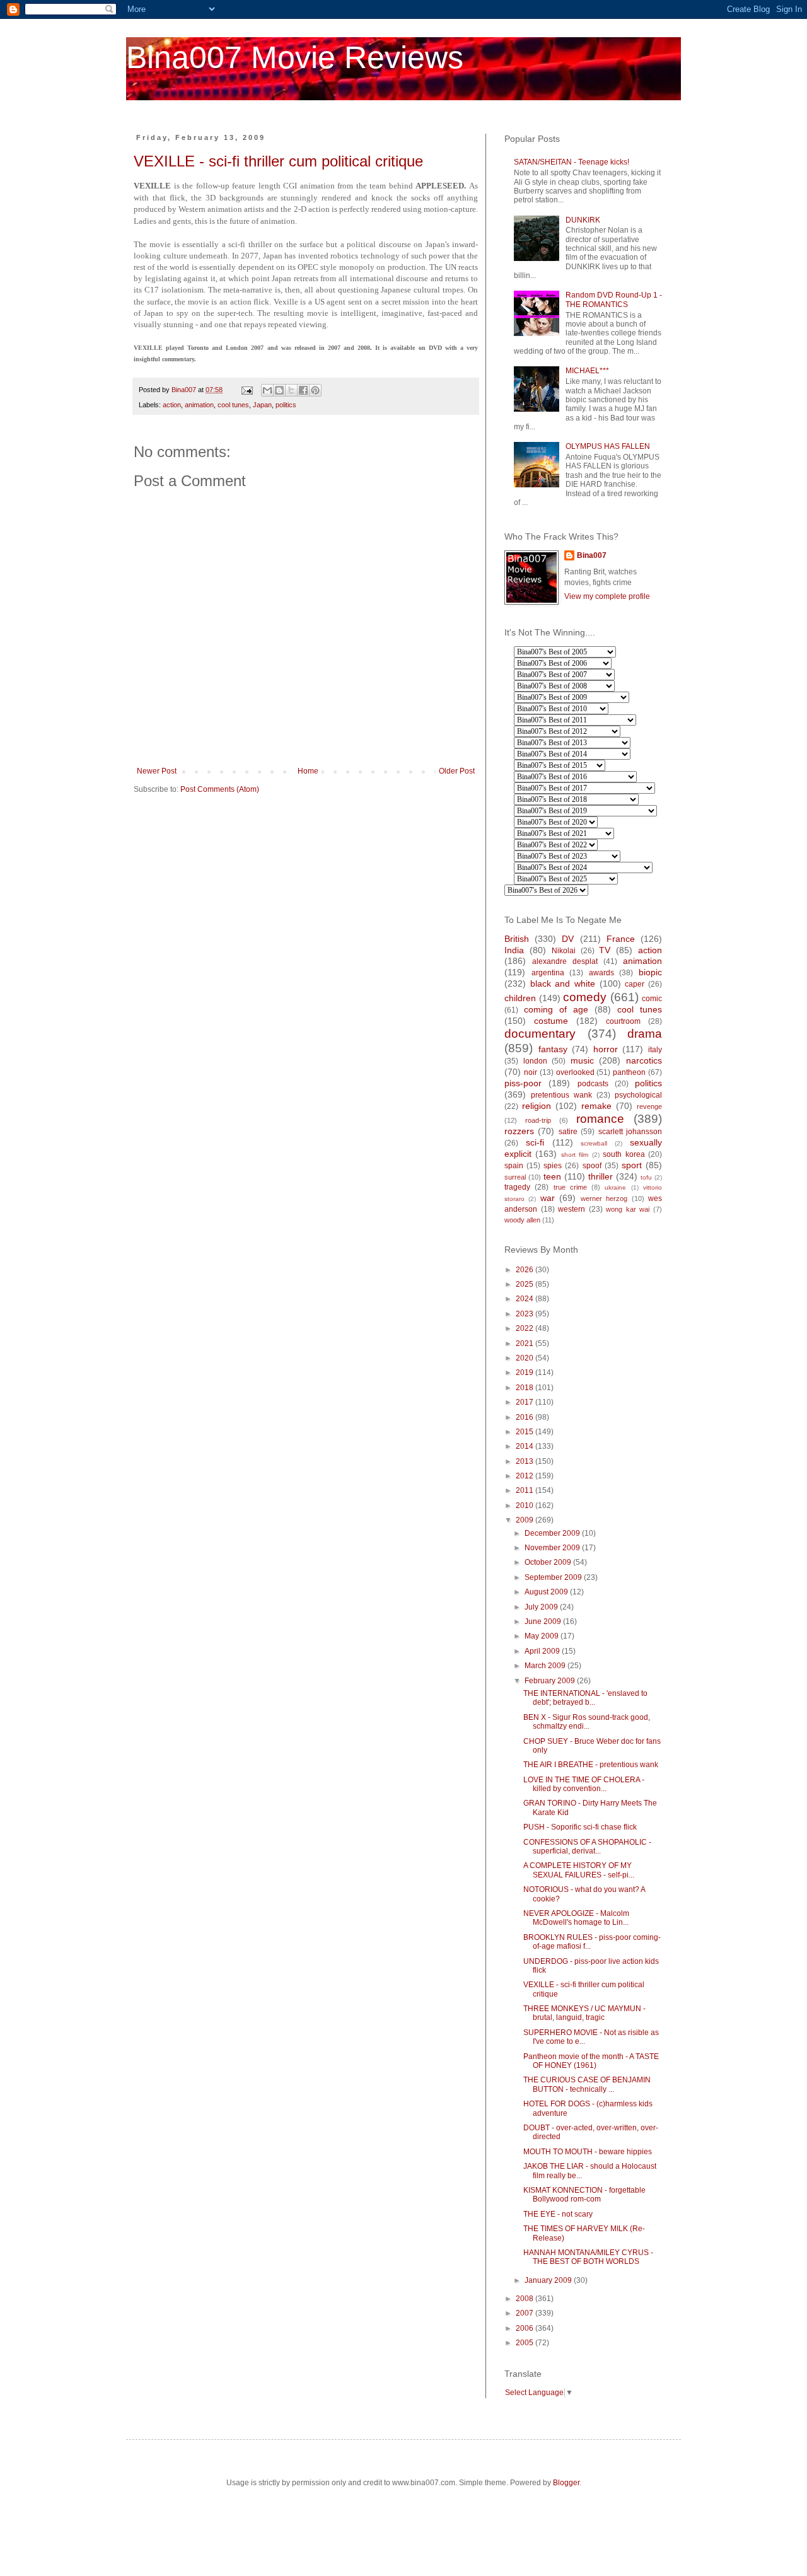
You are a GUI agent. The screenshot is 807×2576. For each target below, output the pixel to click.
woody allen (522, 1220)
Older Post (457, 771)
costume (551, 1021)
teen (552, 1176)
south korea (624, 1154)
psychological (638, 1095)
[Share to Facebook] (303, 390)
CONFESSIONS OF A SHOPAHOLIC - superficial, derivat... (587, 1847)
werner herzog (604, 1198)
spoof (592, 1166)
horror (606, 1049)
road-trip (538, 1120)
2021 (525, 1343)
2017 (525, 1402)
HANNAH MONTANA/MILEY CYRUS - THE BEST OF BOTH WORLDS (588, 2257)
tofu (646, 1177)
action (172, 405)
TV (605, 950)
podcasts (593, 1084)
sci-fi (535, 1142)
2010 (525, 1506)
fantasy (553, 1049)
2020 (525, 1358)
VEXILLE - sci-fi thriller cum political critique (278, 161)
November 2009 (553, 1548)
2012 (525, 1476)
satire (568, 1132)
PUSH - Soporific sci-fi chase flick (580, 1827)
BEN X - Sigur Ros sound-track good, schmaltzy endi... (587, 1722)
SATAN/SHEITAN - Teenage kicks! (572, 162)
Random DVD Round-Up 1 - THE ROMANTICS (614, 299)
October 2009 (549, 1562)
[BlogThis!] (279, 390)
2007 (525, 2313)
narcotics (644, 1060)
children (520, 998)
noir (531, 1072)
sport (632, 1165)
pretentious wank (561, 1095)
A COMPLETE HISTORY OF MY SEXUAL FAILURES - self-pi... (579, 1870)
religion (537, 1106)
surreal (515, 1177)
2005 (525, 2343)
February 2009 (551, 1681)
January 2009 (549, 2280)
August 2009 (547, 1592)
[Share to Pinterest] (315, 390)
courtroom (623, 1021)
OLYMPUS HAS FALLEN (608, 446)
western (572, 1209)
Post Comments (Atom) (220, 789)
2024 (525, 1299)
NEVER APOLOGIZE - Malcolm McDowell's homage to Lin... (576, 1918)
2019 (525, 1372)
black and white (563, 983)
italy (655, 1050)
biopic (650, 972)
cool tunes (233, 405)
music (582, 1060)
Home (308, 771)
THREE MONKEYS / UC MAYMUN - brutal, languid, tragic (584, 2013)
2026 (525, 1270)
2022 (525, 1328)
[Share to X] (291, 390)
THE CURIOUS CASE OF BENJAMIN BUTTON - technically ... (587, 2084)
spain (514, 1166)
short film (575, 1155)
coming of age (556, 1009)
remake (596, 1106)
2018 (525, 1388)
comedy (585, 997)
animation (199, 405)
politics (286, 405)
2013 (525, 1461)
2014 (525, 1446)
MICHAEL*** (587, 371)
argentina (548, 973)
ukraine (615, 1187)
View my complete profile (607, 596)
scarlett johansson (630, 1132)
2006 (525, 2328)
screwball (594, 1143)
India (514, 950)
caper (635, 984)
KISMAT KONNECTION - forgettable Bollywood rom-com (584, 2195)
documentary (540, 1034)
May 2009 (543, 1636)
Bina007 (592, 555)
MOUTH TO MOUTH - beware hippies (588, 2152)
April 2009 (543, 1651)
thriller (601, 1176)
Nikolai (564, 951)
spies (553, 1166)
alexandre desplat (565, 961)
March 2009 (546, 1666)
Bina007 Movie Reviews (295, 57)
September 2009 (554, 1577)
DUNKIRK (583, 220)
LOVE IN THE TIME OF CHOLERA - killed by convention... (584, 1784)
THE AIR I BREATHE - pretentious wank (591, 1765)
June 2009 (544, 1622)
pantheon (629, 1072)
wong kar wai (628, 1209)
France (621, 939)
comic (652, 999)
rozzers (519, 1131)
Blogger (566, 2483)
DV (568, 939)
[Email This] (267, 390)
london (535, 1061)
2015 (525, 1432)
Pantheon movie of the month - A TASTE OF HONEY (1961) (591, 2061)
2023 (525, 1314)
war (548, 1198)
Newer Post (157, 771)
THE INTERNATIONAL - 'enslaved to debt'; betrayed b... (585, 1698)
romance (600, 1119)
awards (601, 973)
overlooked (575, 1072)
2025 (525, 1284)
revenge (649, 1106)
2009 (525, 1520)
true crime (570, 1187)
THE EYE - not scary (558, 2214)
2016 (525, 1417)
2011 (525, 1490)
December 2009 (553, 1533)
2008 (525, 2299)
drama (645, 1034)
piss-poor (523, 1083)
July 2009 (542, 1607)
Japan (262, 405)
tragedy (517, 1187)
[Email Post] (247, 390)
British (517, 939)
